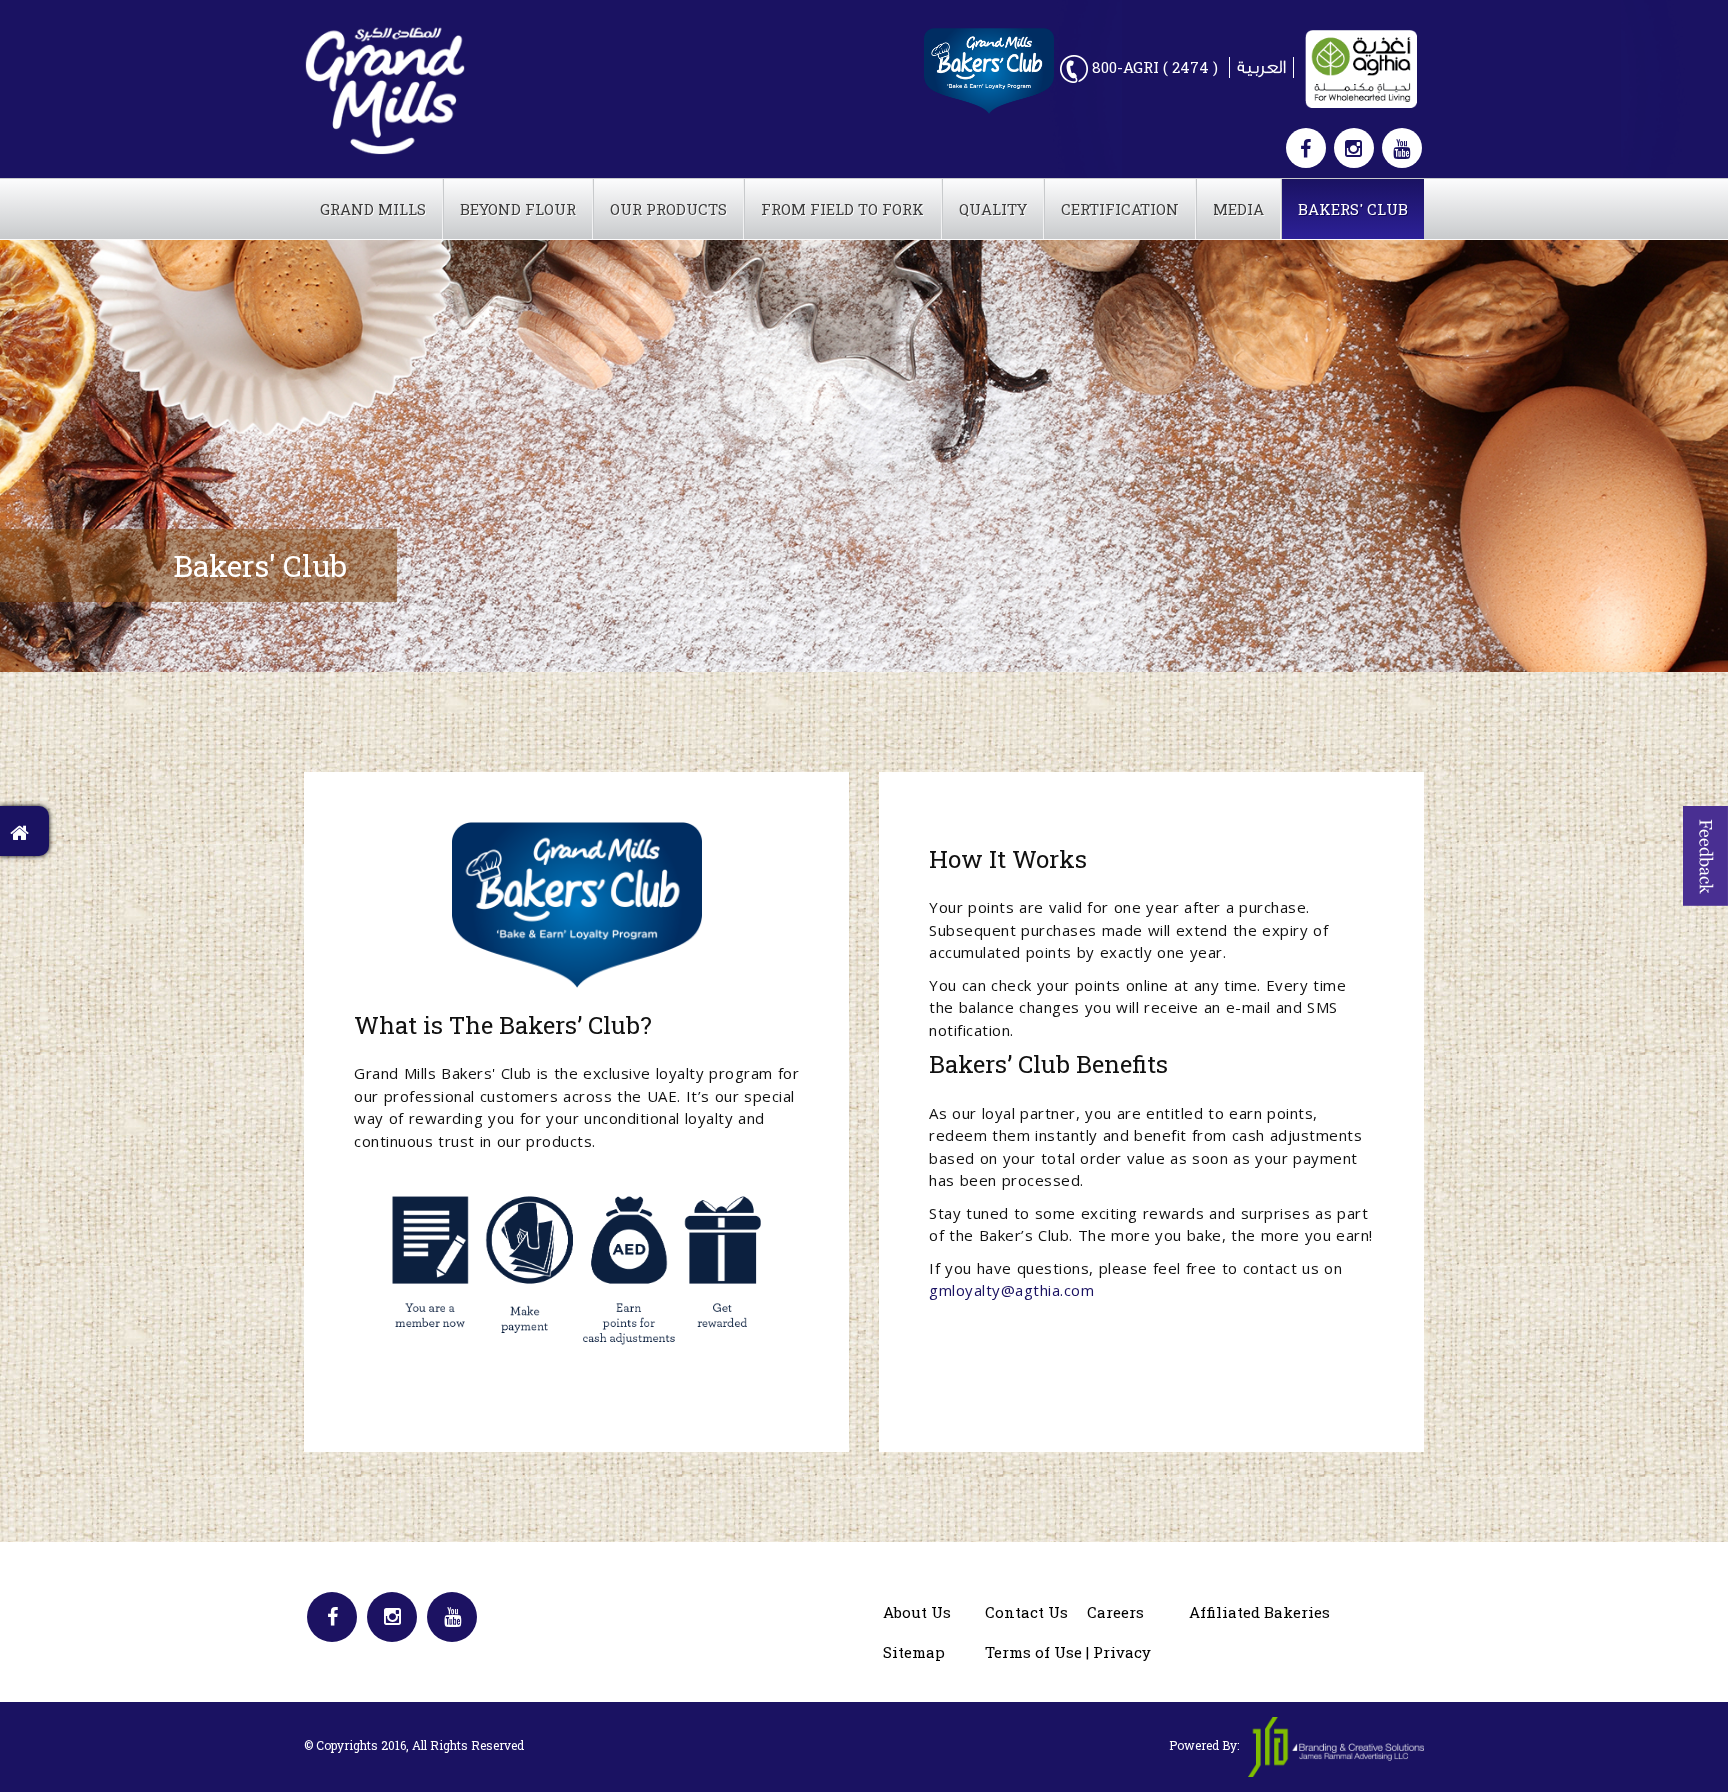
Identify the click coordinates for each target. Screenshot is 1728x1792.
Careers (1115, 1612)
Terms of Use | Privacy (1068, 1652)
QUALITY (993, 209)
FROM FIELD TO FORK (842, 209)
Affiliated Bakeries (1259, 1612)
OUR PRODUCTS (668, 209)
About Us (917, 1612)
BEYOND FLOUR (518, 209)
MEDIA (1238, 209)
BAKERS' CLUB (1353, 209)
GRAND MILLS (373, 209)
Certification (1120, 209)
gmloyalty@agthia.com (1011, 1290)
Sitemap (914, 1652)
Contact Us (1026, 1612)
